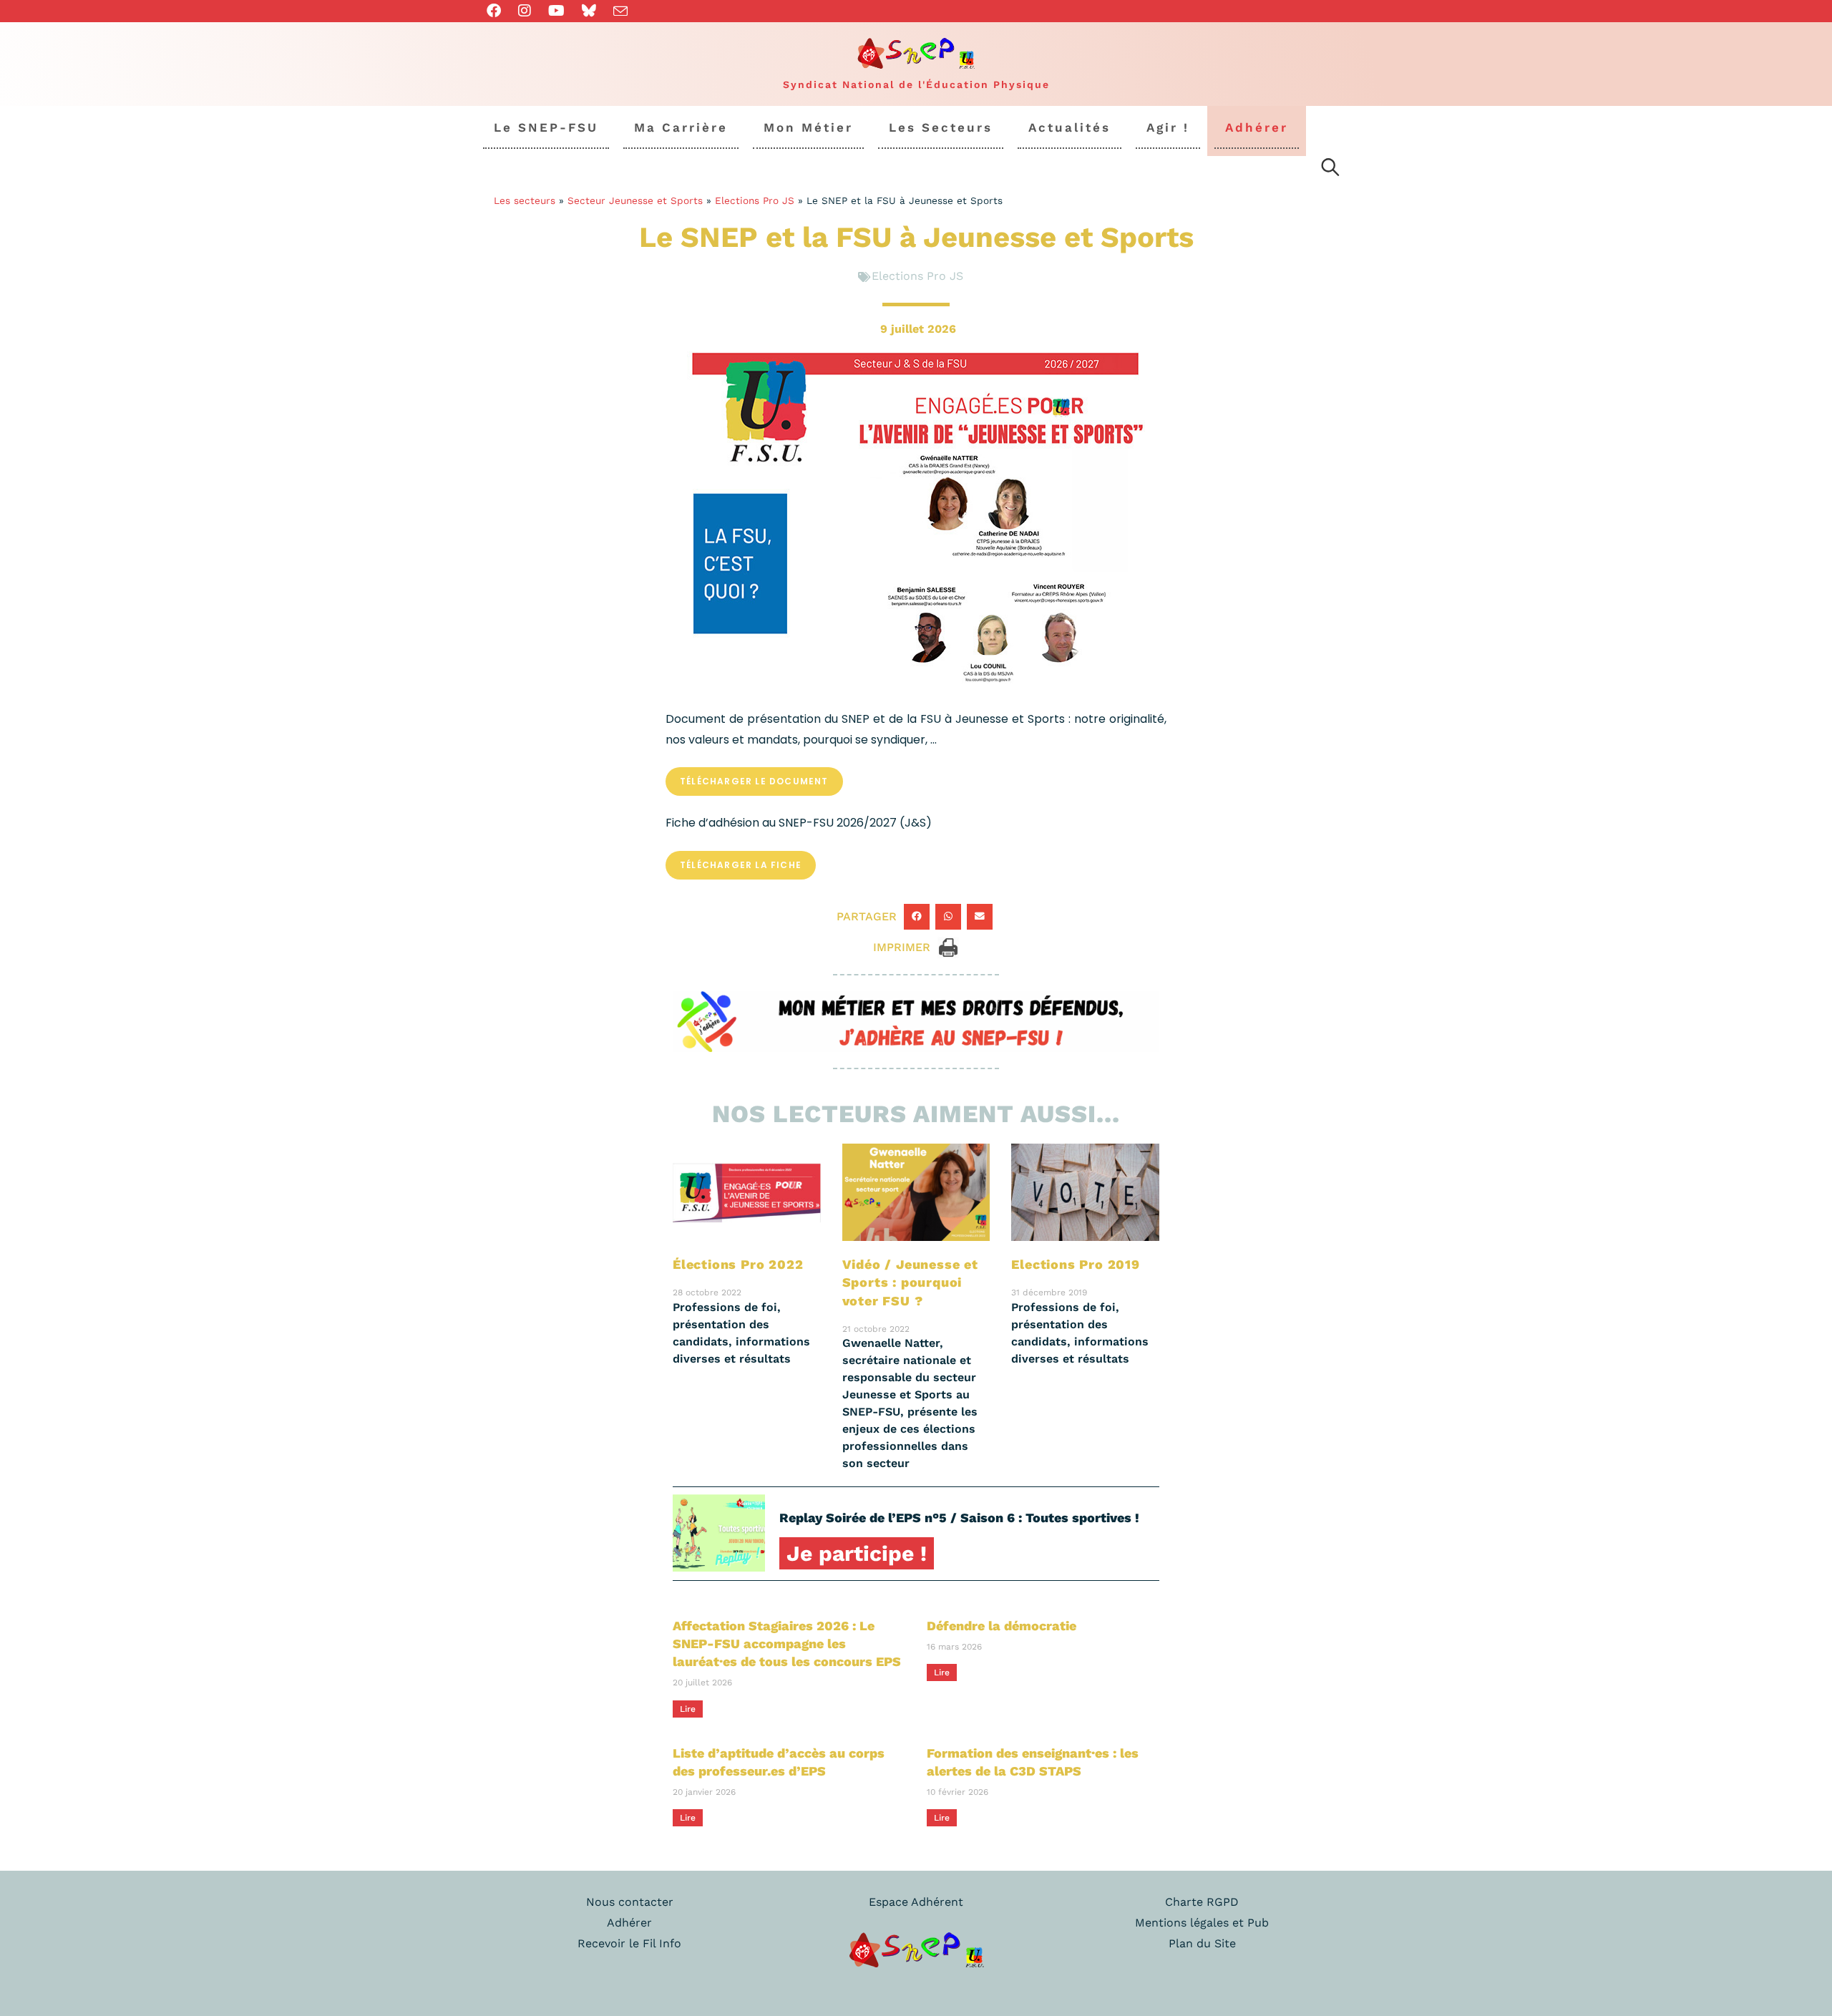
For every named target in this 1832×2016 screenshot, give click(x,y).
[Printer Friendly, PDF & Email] (948, 946)
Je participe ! (857, 1553)
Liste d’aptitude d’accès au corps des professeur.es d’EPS (779, 1762)
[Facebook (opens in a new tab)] (498, 11)
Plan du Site (1202, 1943)
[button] (917, 917)
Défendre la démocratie (1002, 1626)
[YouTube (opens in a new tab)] (556, 11)
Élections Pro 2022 (738, 1264)
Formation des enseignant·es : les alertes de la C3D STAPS (1033, 1762)
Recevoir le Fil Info (629, 1943)
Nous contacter (630, 1902)
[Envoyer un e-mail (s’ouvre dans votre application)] (620, 11)
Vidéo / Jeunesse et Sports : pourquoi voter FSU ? (910, 1282)
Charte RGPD (1202, 1902)
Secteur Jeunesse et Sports (635, 200)
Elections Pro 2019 (1075, 1264)
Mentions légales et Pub (1202, 1923)
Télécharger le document (754, 781)
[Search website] (1330, 170)
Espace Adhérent (916, 1902)
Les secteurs (525, 200)
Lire (688, 1709)
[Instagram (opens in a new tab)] (525, 11)
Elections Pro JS (755, 200)
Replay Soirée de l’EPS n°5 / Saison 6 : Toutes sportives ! (959, 1518)
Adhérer (629, 1923)
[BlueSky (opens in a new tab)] (589, 11)
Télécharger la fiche (741, 865)
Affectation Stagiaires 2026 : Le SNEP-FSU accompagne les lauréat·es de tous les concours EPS (787, 1644)
